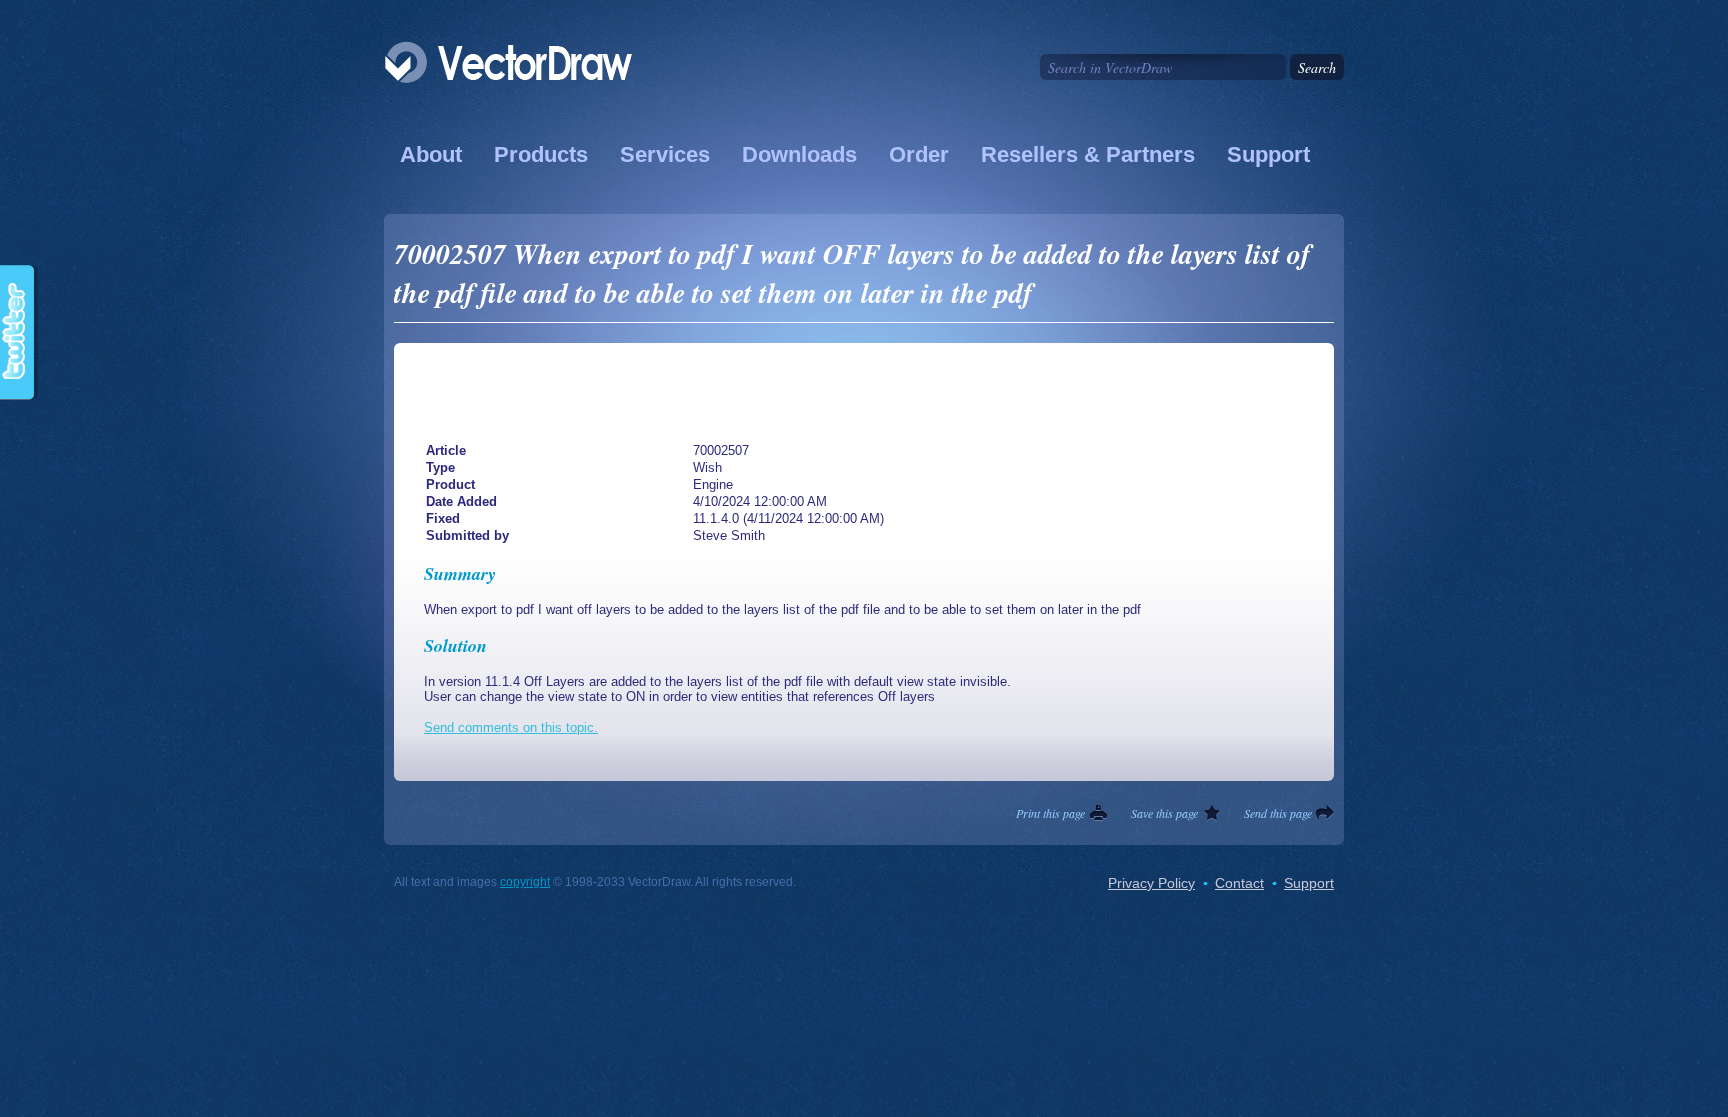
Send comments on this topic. (511, 727)
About (431, 154)
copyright (525, 882)
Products (541, 154)
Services (665, 154)
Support (1268, 154)
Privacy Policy (1151, 883)
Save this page (1164, 813)
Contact (1239, 883)
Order (919, 154)
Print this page (1050, 813)
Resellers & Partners (1088, 154)
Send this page (1278, 813)
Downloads (799, 154)
